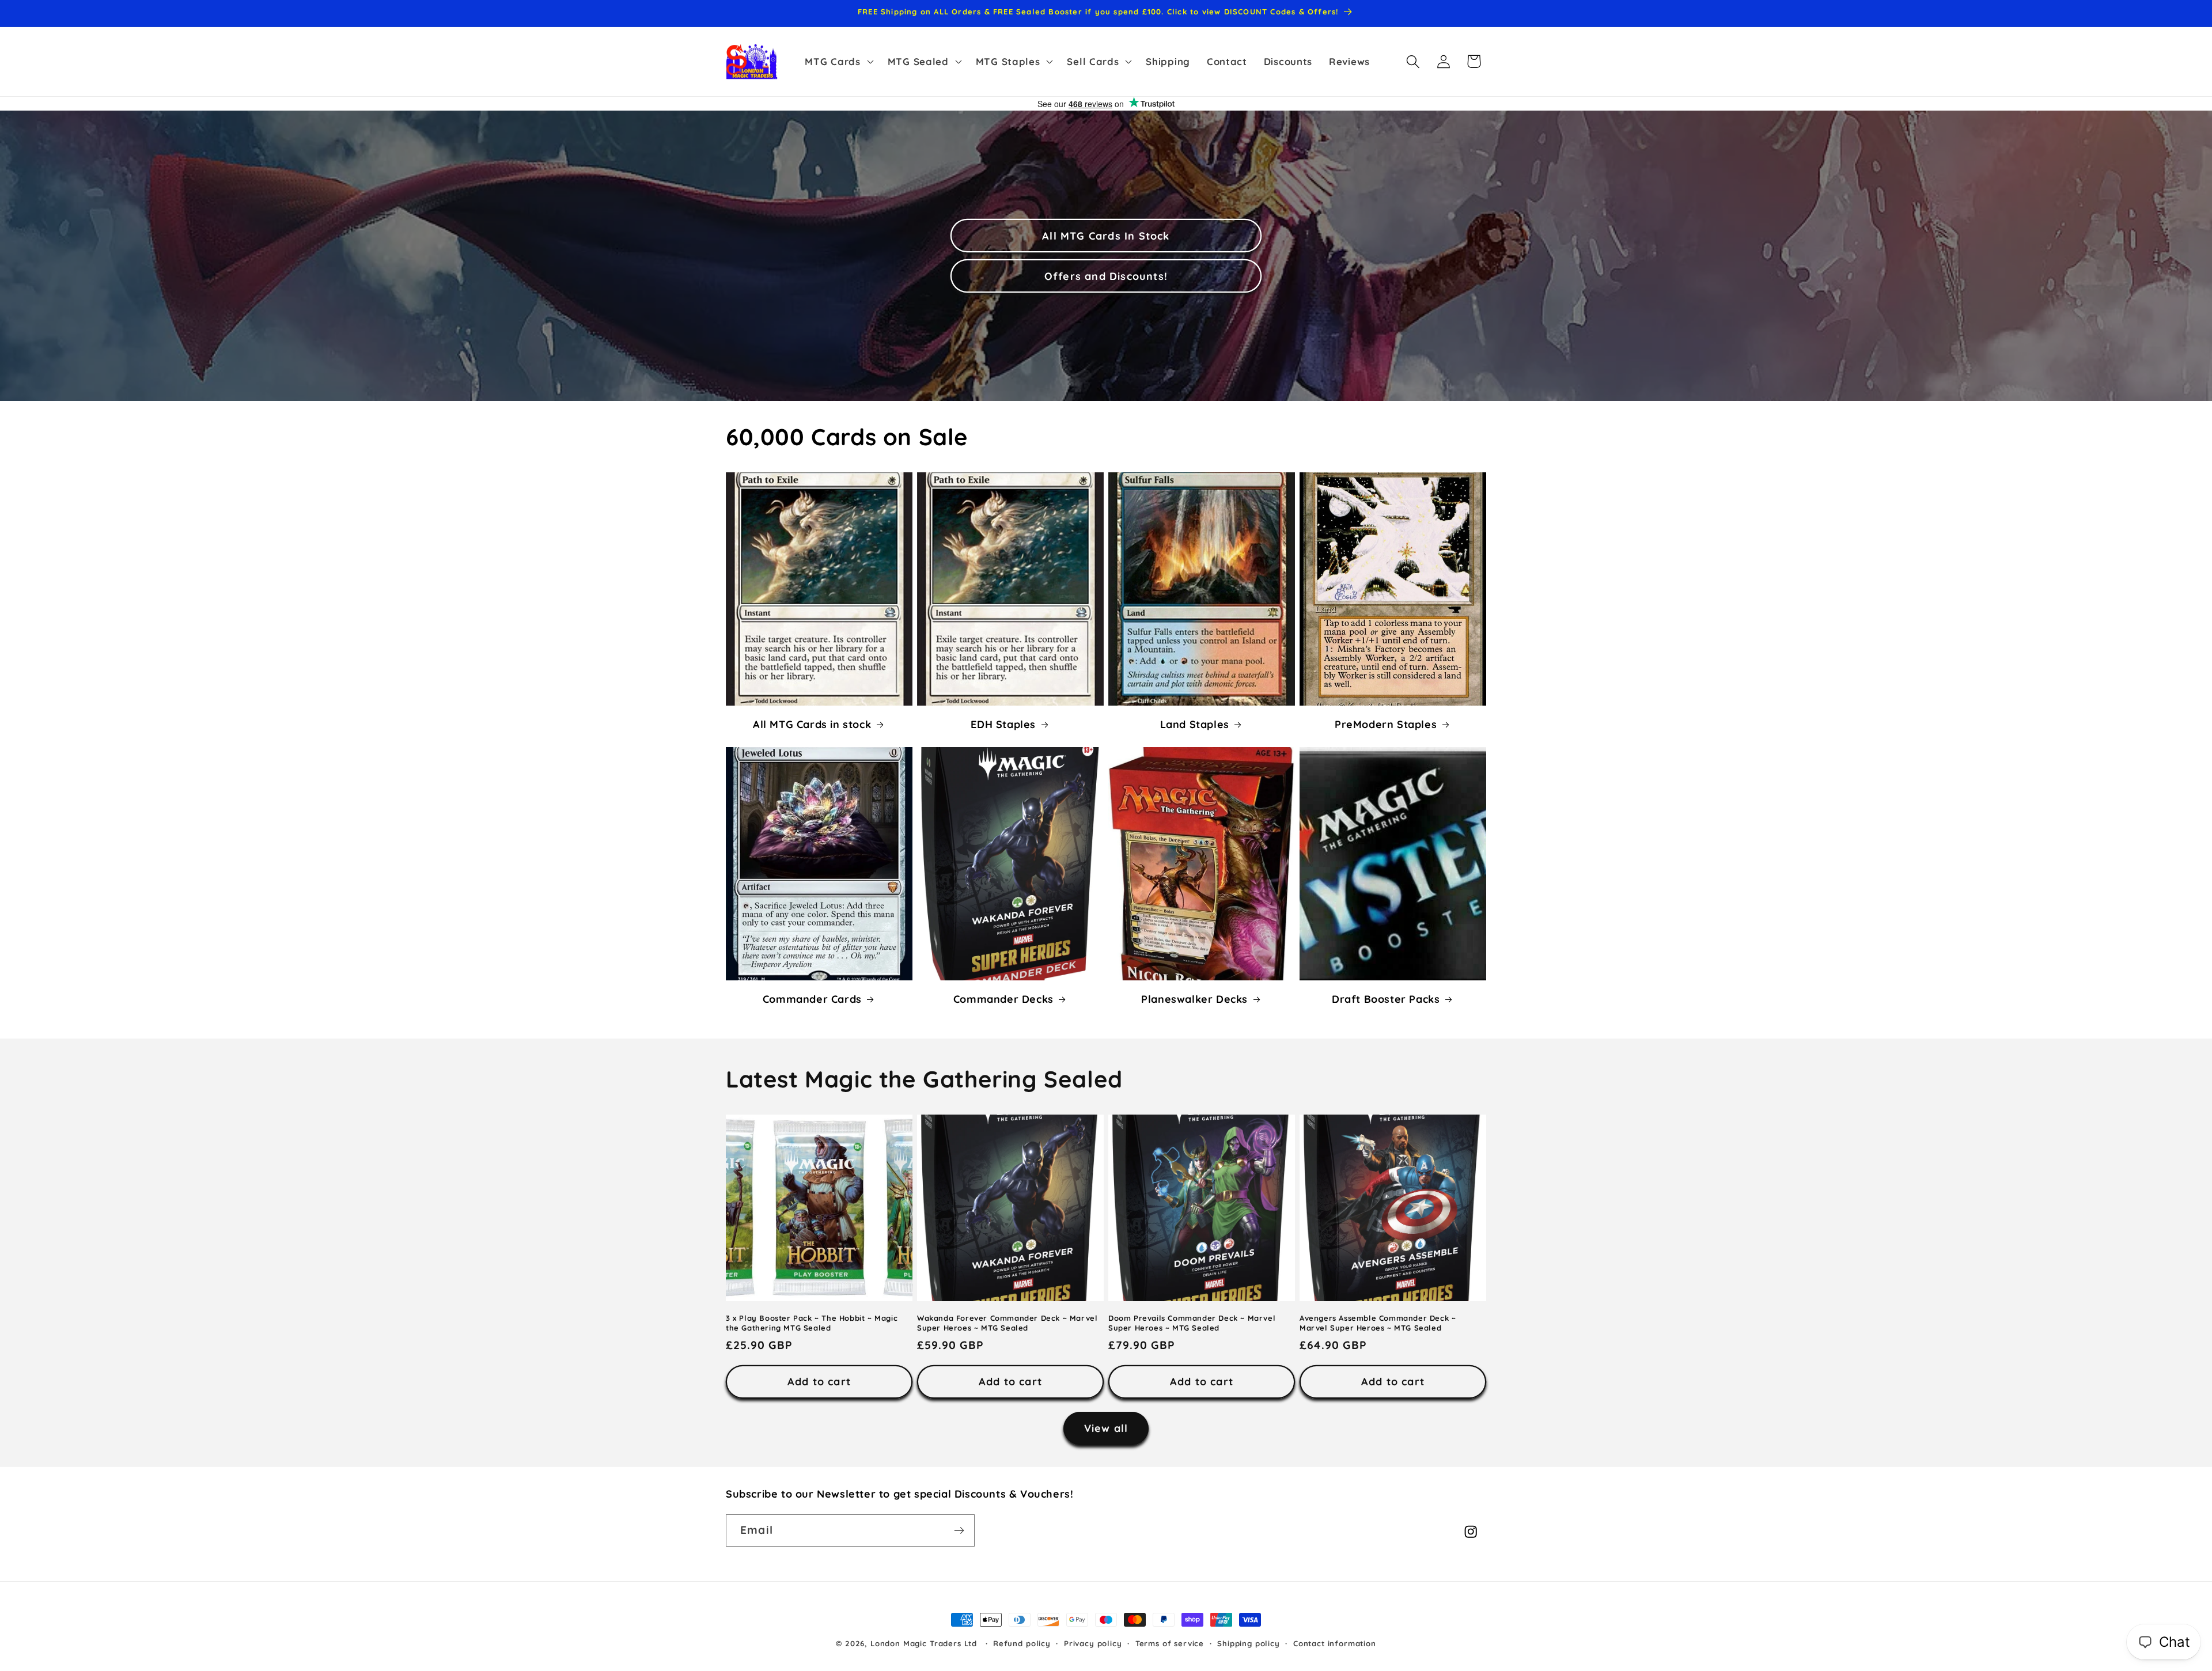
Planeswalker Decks (1194, 999)
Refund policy (1022, 1643)
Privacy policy (1093, 1643)
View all (1106, 1428)
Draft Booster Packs (1386, 999)
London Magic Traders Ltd (924, 1643)
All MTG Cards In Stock (1106, 236)
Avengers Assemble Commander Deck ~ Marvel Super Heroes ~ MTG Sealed (1378, 1322)
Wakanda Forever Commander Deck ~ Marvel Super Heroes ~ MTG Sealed (1007, 1322)
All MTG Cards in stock (812, 724)
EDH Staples (1003, 724)
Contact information (1335, 1643)
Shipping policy (1249, 1643)
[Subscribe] (959, 1530)
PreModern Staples (1386, 724)
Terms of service (1170, 1643)
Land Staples (1195, 724)
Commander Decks (1003, 999)
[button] (838, 62)
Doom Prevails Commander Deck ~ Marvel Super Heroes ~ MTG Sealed (1192, 1322)
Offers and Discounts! (1106, 276)
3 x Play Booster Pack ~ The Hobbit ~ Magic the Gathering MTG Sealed (812, 1322)
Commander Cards (812, 999)
